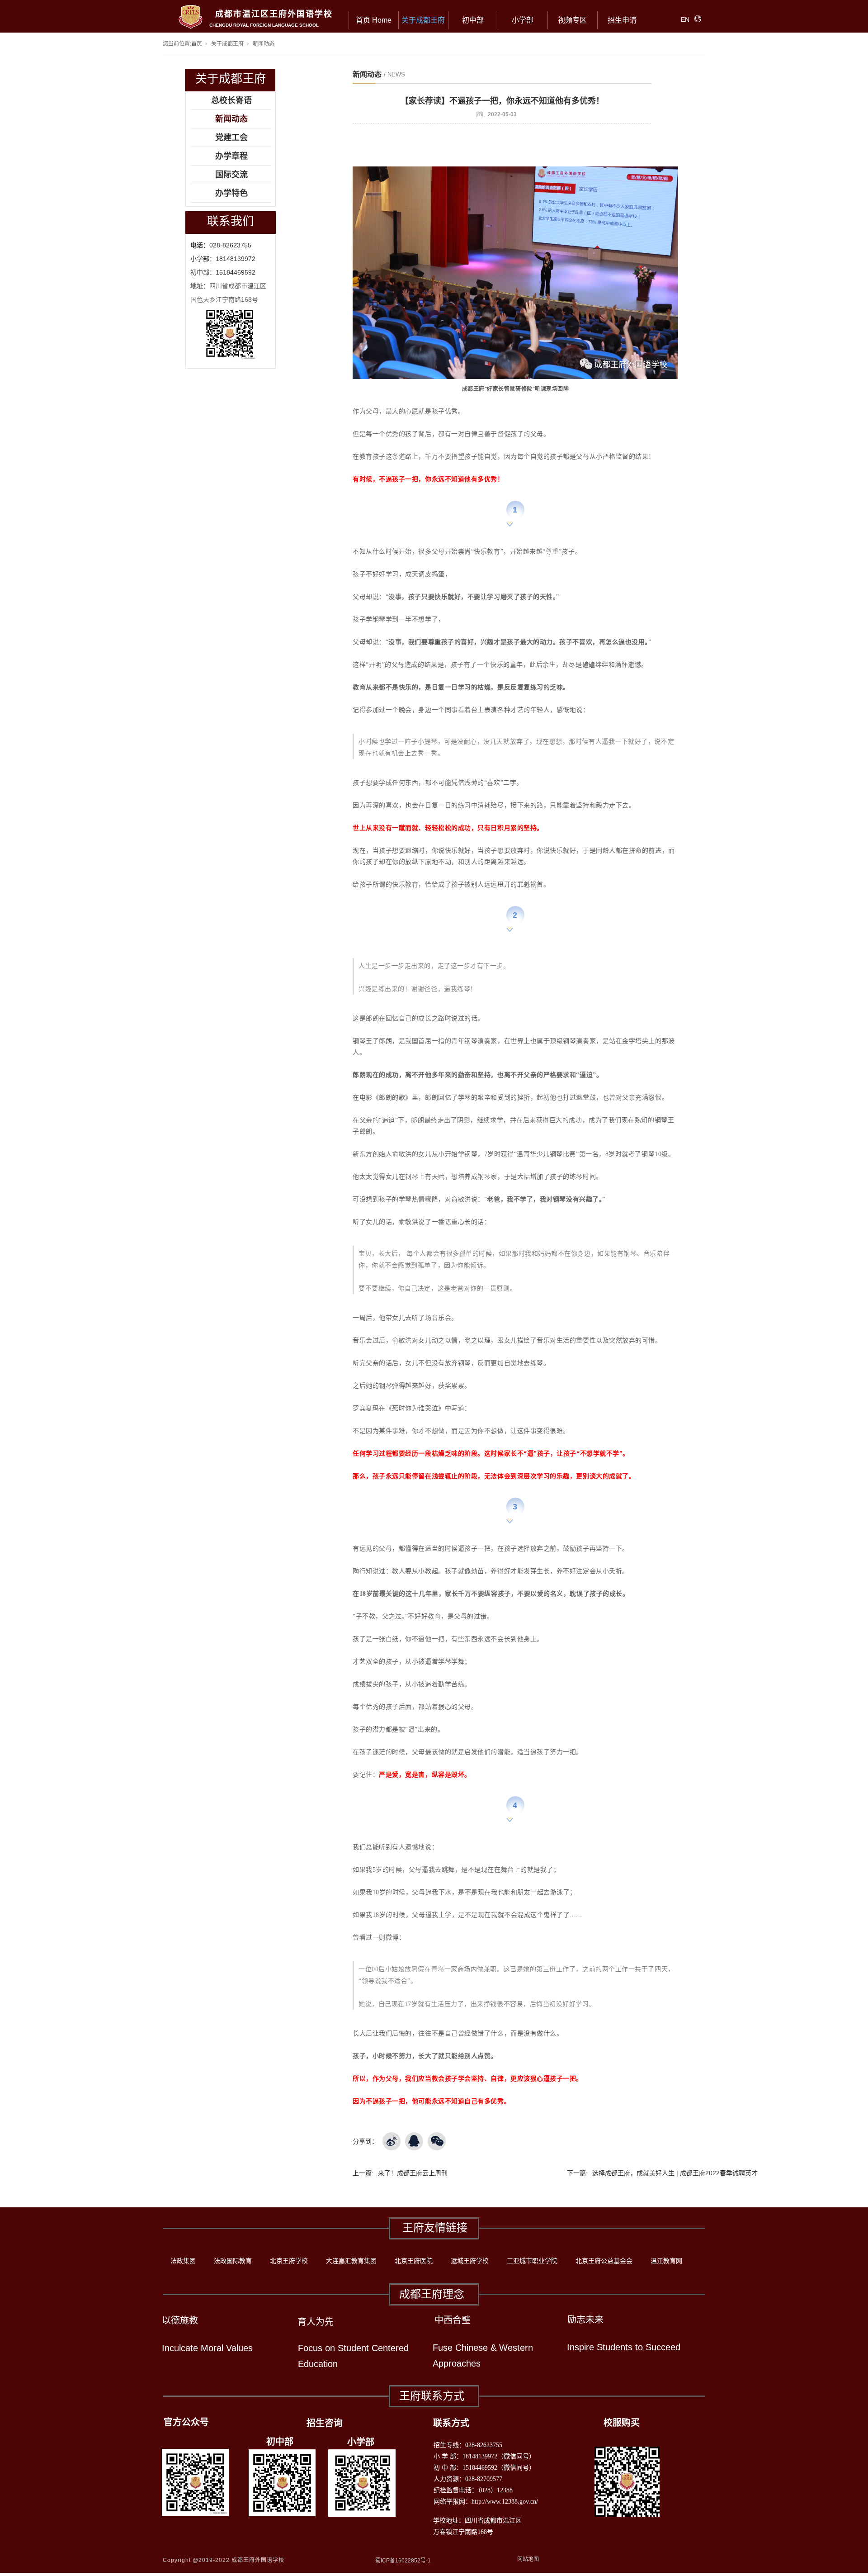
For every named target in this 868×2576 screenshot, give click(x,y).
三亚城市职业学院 (532, 2261)
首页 (197, 44)
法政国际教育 (233, 2261)
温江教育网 (666, 2261)
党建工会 (231, 138)
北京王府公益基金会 (604, 2261)
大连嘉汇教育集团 (351, 2261)
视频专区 (572, 20)
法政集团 (183, 2261)
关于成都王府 (423, 20)
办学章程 (231, 156)
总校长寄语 (231, 100)
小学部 (523, 20)
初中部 (473, 20)
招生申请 (622, 20)
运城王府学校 (470, 2261)
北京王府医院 (414, 2261)
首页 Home (374, 20)
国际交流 (231, 175)
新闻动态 (264, 44)
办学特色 (231, 193)
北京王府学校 (289, 2261)
